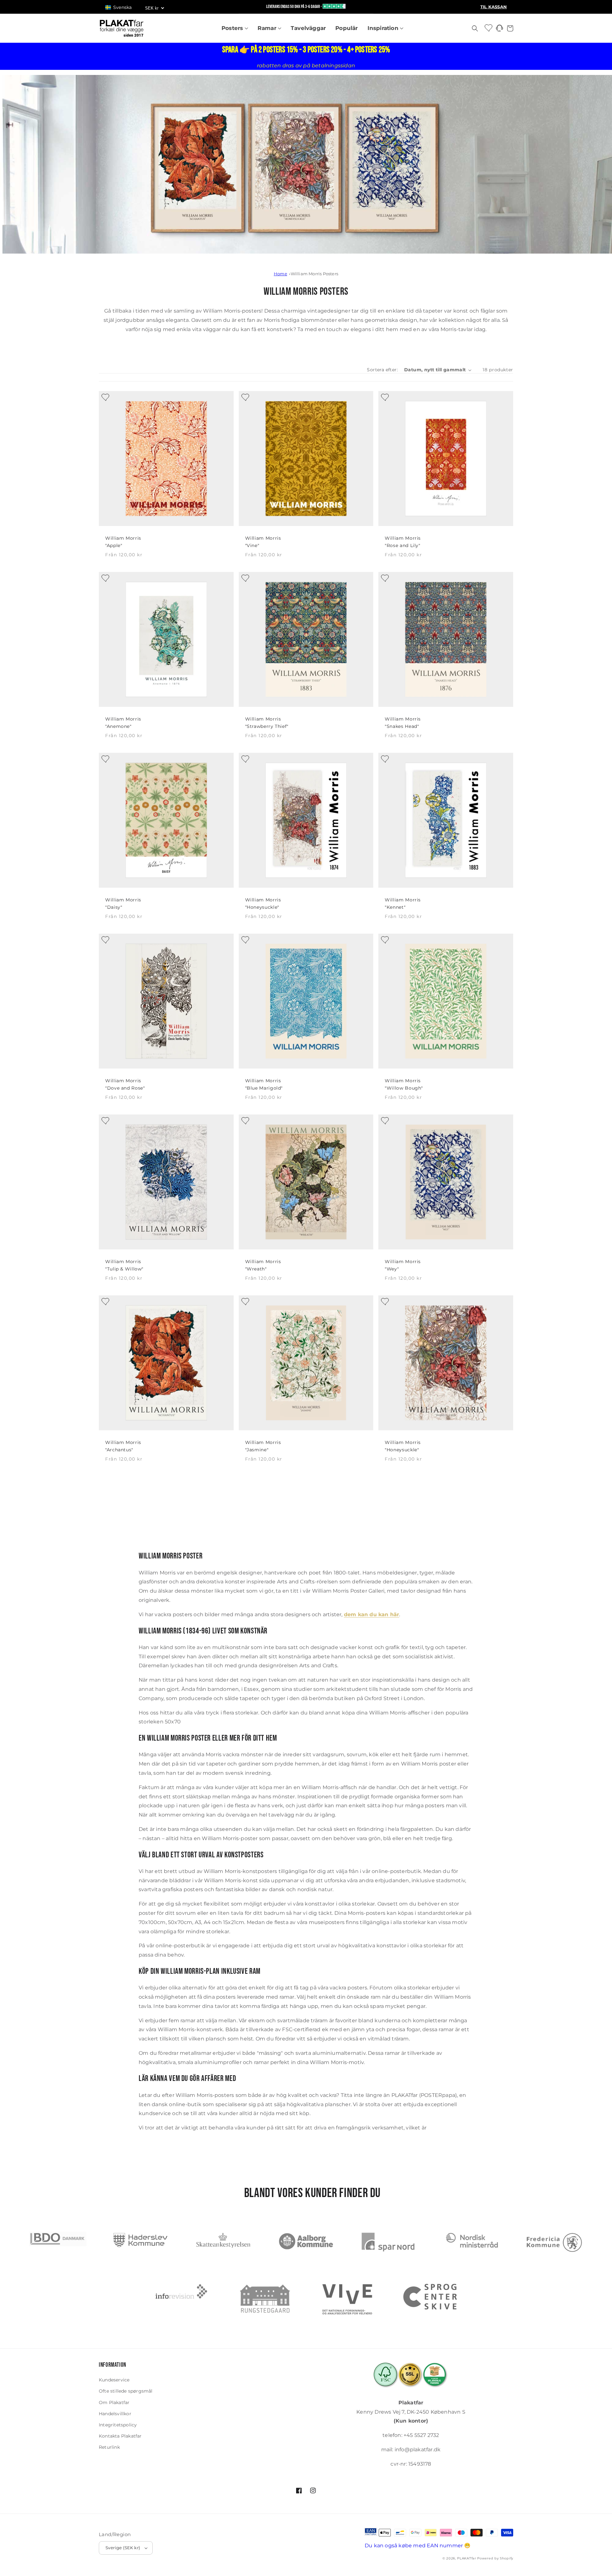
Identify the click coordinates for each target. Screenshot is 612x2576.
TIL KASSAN (494, 7)
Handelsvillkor (115, 2414)
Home (280, 274)
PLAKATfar (466, 2558)
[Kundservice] (499, 30)
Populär (346, 28)
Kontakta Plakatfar (120, 2436)
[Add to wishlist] (104, 396)
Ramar (268, 28)
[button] (121, 7)
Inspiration (384, 28)
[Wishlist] (489, 28)
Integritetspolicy (118, 2425)
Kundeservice (114, 2380)
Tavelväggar (308, 28)
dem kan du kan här (372, 1614)
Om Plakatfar (114, 2402)
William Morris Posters (314, 274)
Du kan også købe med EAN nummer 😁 (418, 2546)
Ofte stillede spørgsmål (126, 2391)
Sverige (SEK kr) (123, 2548)
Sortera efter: (382, 370)
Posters (233, 28)
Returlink (109, 2447)
